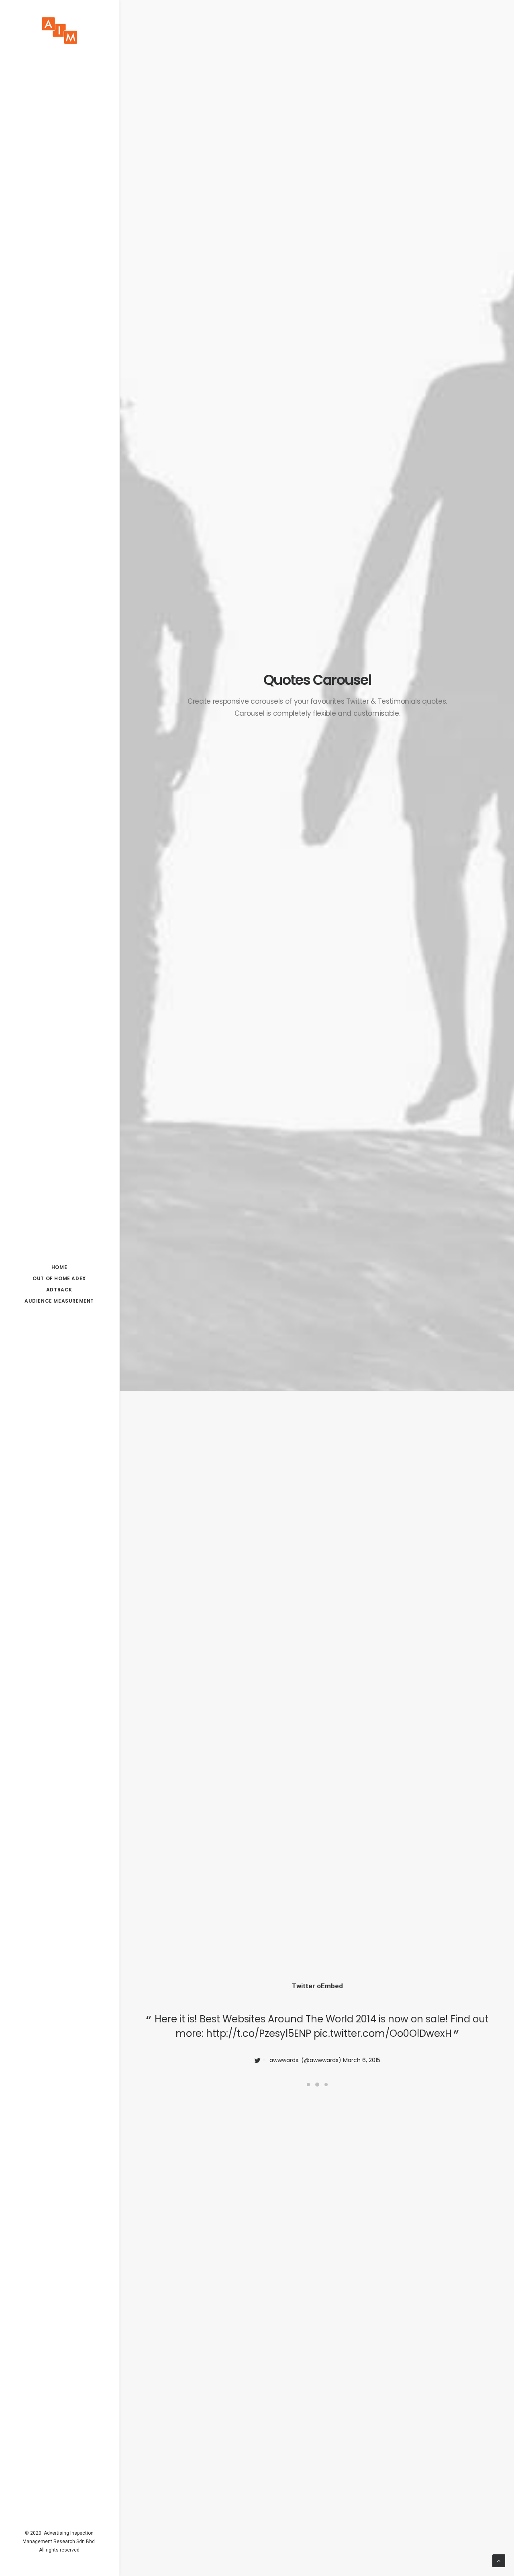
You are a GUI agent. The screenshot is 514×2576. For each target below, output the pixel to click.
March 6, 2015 (362, 2060)
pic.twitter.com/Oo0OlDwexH (383, 2033)
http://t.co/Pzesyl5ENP (259, 2033)
